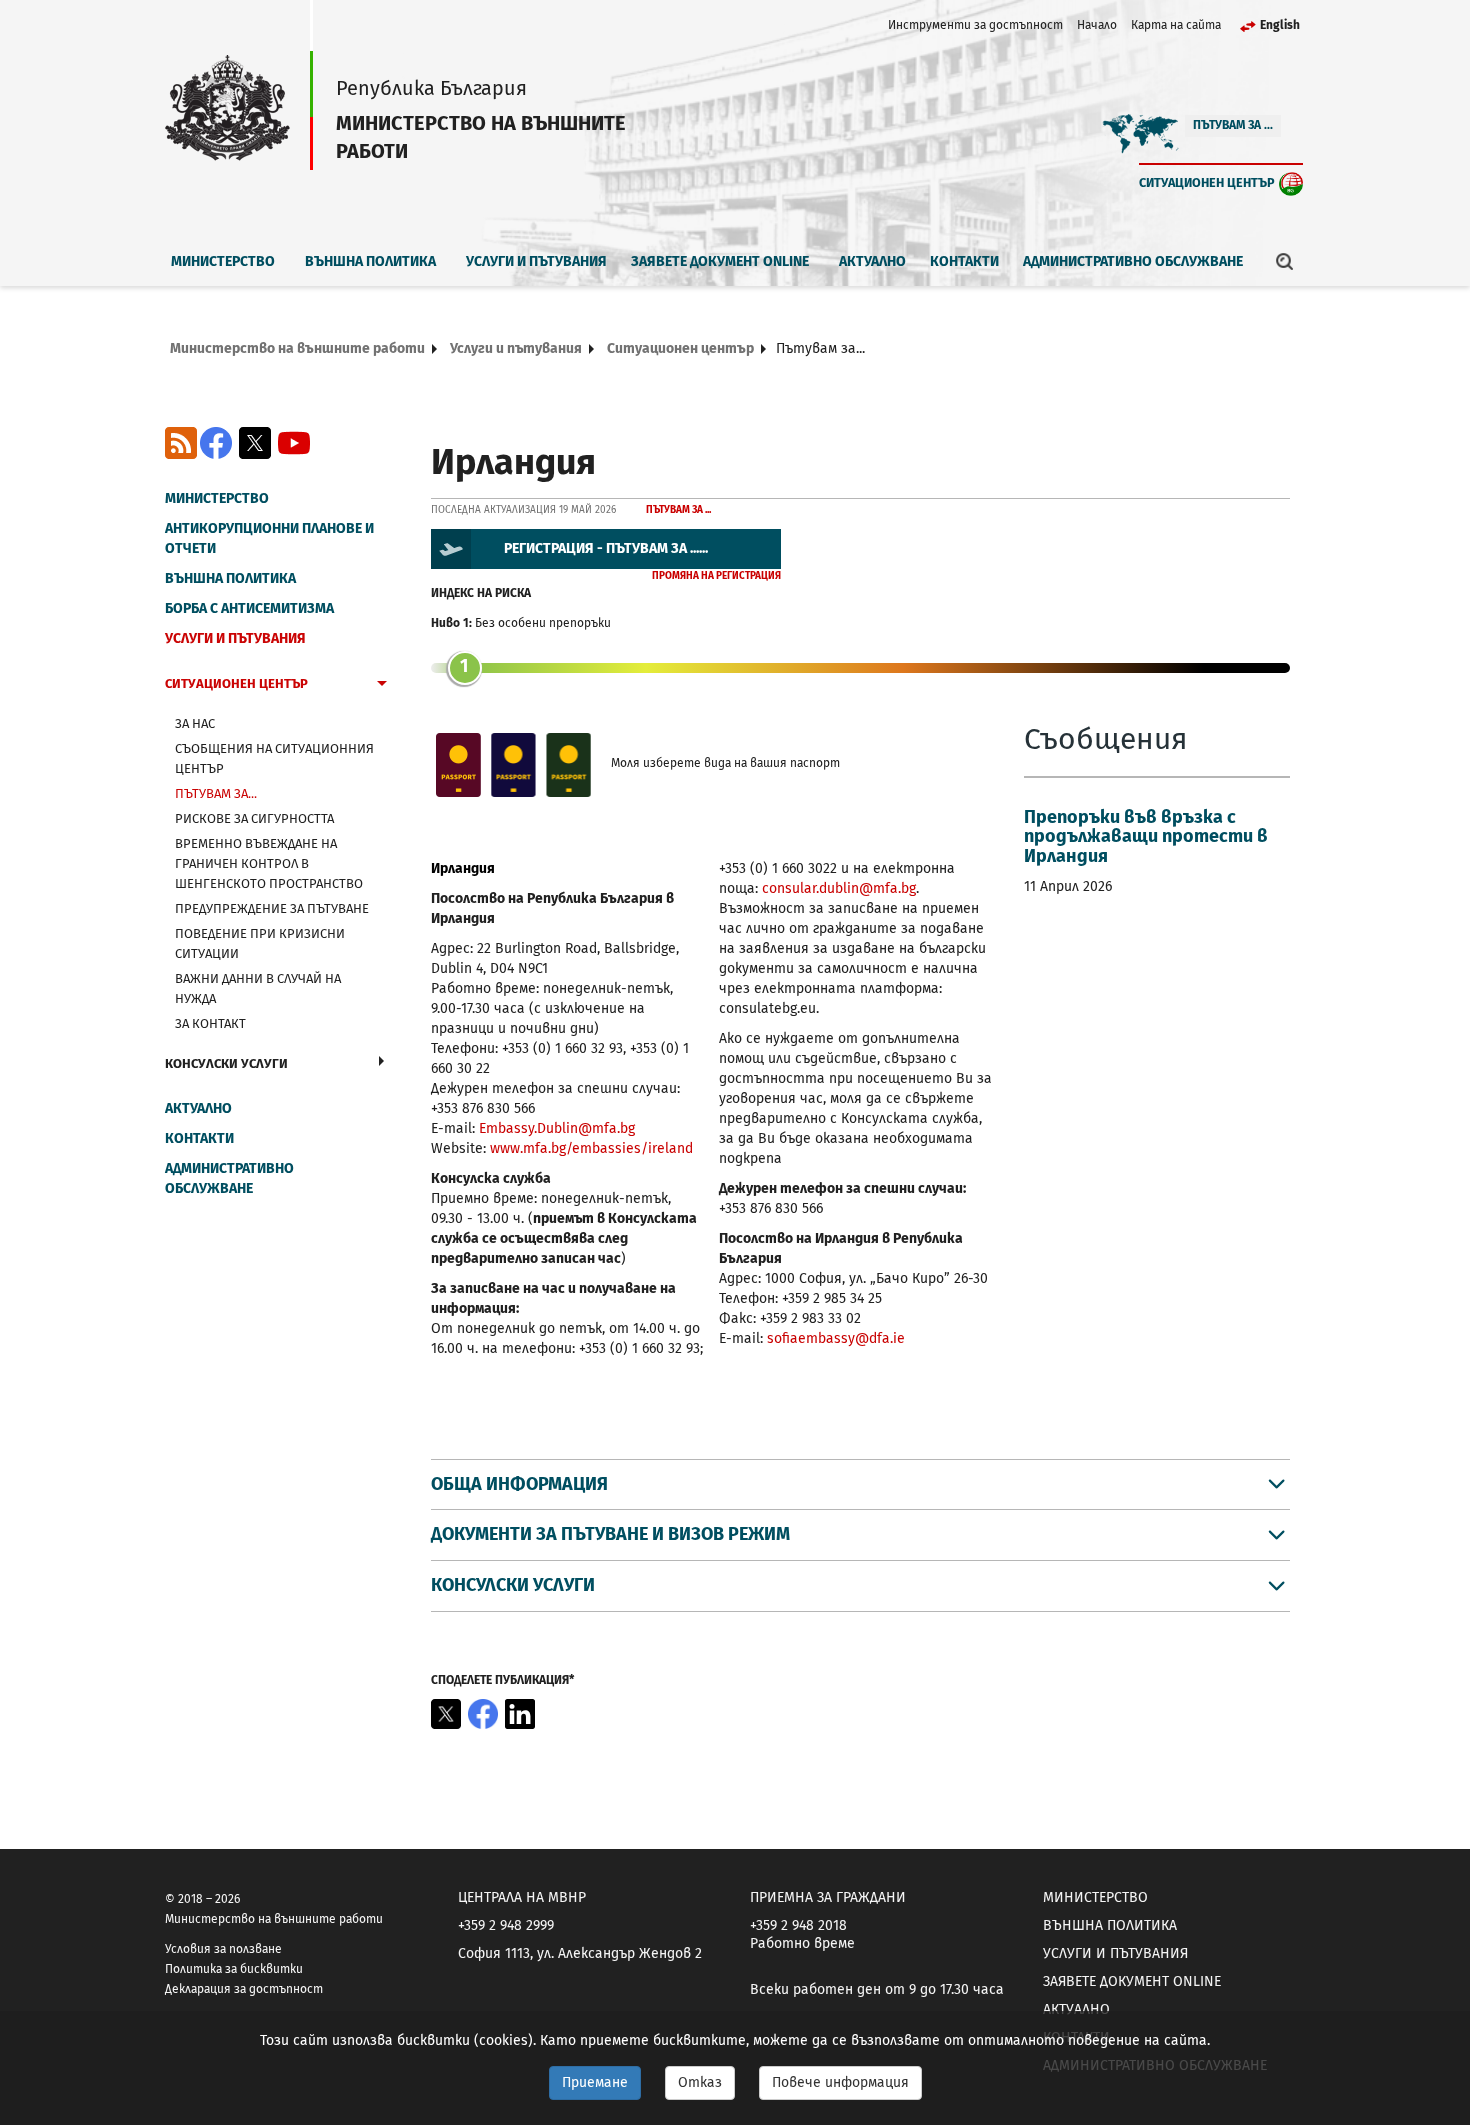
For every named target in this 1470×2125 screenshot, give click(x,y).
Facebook (216, 443)
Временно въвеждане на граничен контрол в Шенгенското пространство (269, 863)
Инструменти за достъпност (975, 25)
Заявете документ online (720, 261)
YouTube (294, 443)
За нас (195, 723)
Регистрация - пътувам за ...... (606, 548)
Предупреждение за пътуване (272, 908)
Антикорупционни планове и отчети (269, 538)
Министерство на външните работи (297, 348)
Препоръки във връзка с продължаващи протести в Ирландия (1146, 837)
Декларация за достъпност (244, 1989)
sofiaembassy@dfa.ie (836, 1338)
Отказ (700, 2082)
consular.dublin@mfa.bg (839, 888)
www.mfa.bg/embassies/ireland (591, 1148)
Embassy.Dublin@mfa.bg (557, 1128)
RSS (181, 443)
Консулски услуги (226, 1063)
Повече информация (840, 2082)
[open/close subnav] (382, 686)
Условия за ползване (223, 1949)
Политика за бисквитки (234, 1969)
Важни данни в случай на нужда (258, 988)
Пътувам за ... (1233, 125)
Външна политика (370, 261)
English (1280, 25)
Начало (1097, 25)
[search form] (1285, 261)
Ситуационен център (1207, 182)
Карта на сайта (1176, 25)
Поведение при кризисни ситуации (260, 943)
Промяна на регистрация (716, 576)
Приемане (595, 2082)
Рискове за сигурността (254, 818)
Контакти (964, 261)
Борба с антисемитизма (249, 608)
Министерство (223, 261)
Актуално (872, 261)
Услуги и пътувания (536, 261)
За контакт (210, 1023)
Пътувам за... (216, 793)
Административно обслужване (1133, 261)
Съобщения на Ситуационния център (274, 758)
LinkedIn (520, 1714)
